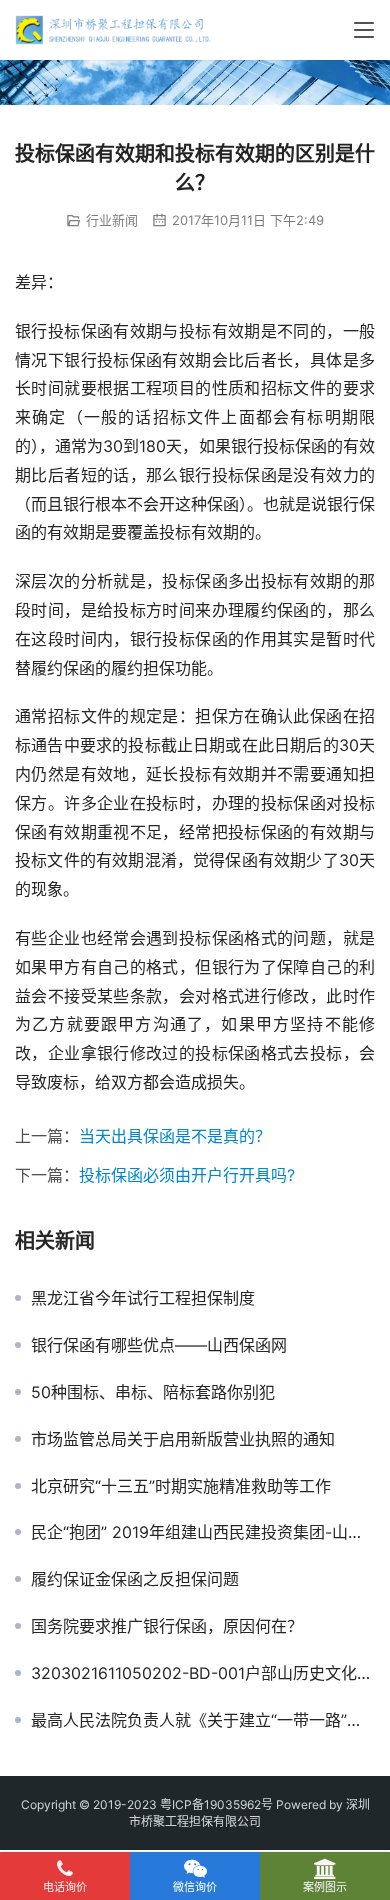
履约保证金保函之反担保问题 (135, 1579)
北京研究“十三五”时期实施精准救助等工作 (181, 1486)
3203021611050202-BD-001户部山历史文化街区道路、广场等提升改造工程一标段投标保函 (203, 1673)
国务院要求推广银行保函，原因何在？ (167, 1626)
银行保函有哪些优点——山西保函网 (159, 1345)
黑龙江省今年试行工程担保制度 (143, 1298)
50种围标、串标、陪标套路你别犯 (153, 1392)
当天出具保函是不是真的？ (175, 1136)
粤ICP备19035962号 (216, 1804)
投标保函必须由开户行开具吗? (187, 1175)
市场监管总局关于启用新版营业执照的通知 (183, 1439)
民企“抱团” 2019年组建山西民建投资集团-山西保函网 (203, 1532)
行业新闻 (112, 220)
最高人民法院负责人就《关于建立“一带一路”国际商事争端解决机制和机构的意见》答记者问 (203, 1720)
